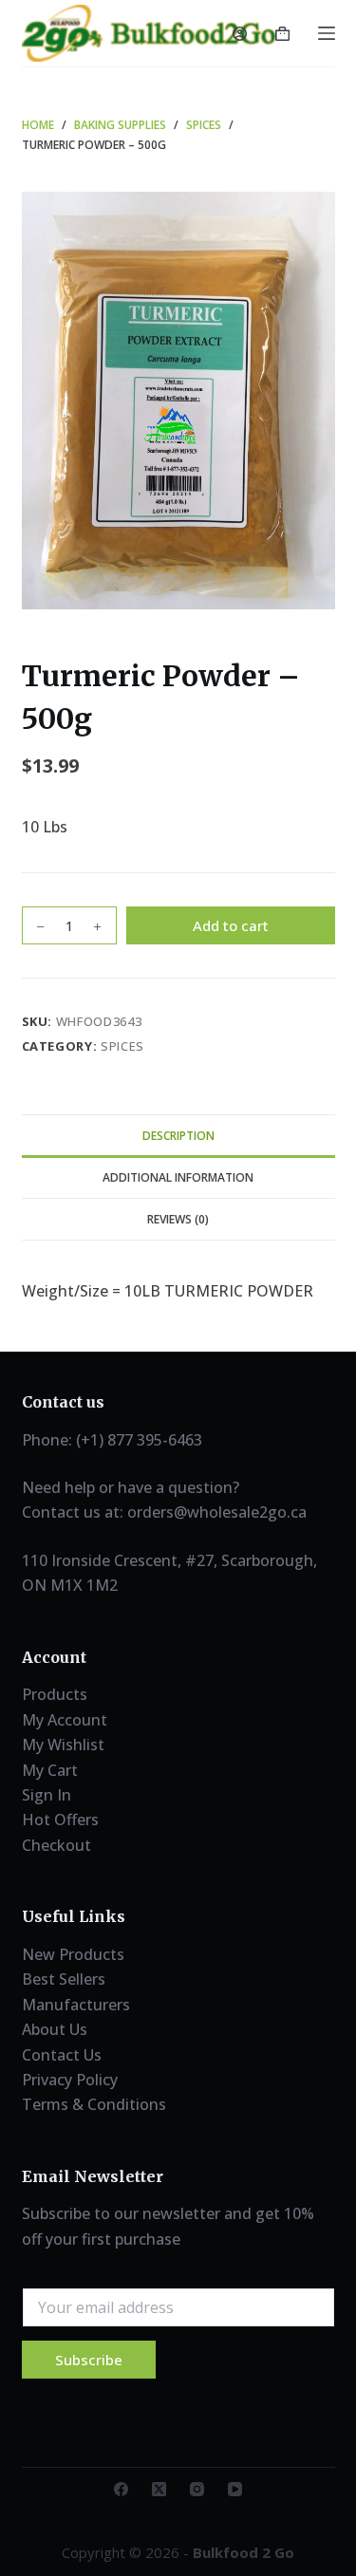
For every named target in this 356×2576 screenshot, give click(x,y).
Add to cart (231, 925)
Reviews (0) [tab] (178, 1219)
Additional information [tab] (178, 1177)
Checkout (56, 1845)
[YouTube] (235, 2489)
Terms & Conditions (94, 2104)
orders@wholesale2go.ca (217, 1512)
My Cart (50, 1770)
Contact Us (62, 2055)
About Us (55, 2029)
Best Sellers (64, 1979)
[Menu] (327, 33)
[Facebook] (121, 2489)
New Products (73, 1954)
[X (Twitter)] (159, 2489)
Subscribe (89, 2360)
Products (55, 1694)
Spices (122, 1046)
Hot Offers (60, 1820)
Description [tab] (178, 1136)
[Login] (240, 34)
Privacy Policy (70, 2080)
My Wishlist (63, 1745)
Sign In (47, 1795)
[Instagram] (197, 2489)
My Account (65, 1720)
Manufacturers (76, 2005)
